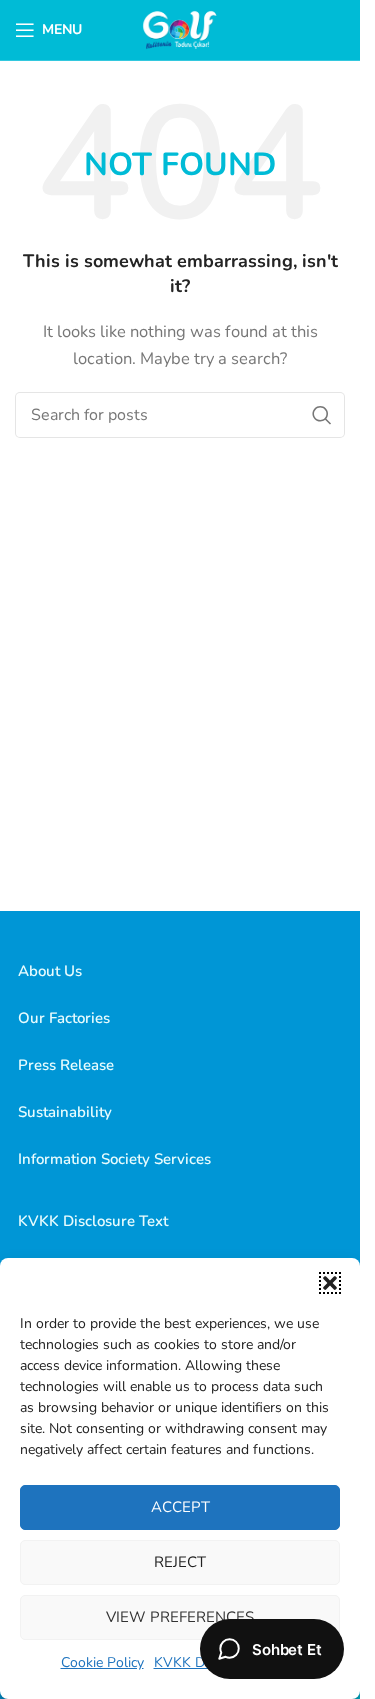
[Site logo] (180, 29)
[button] (330, 1283)
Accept (180, 1507)
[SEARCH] (322, 415)
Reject (180, 1562)
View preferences (180, 1617)
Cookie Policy (102, 1662)
